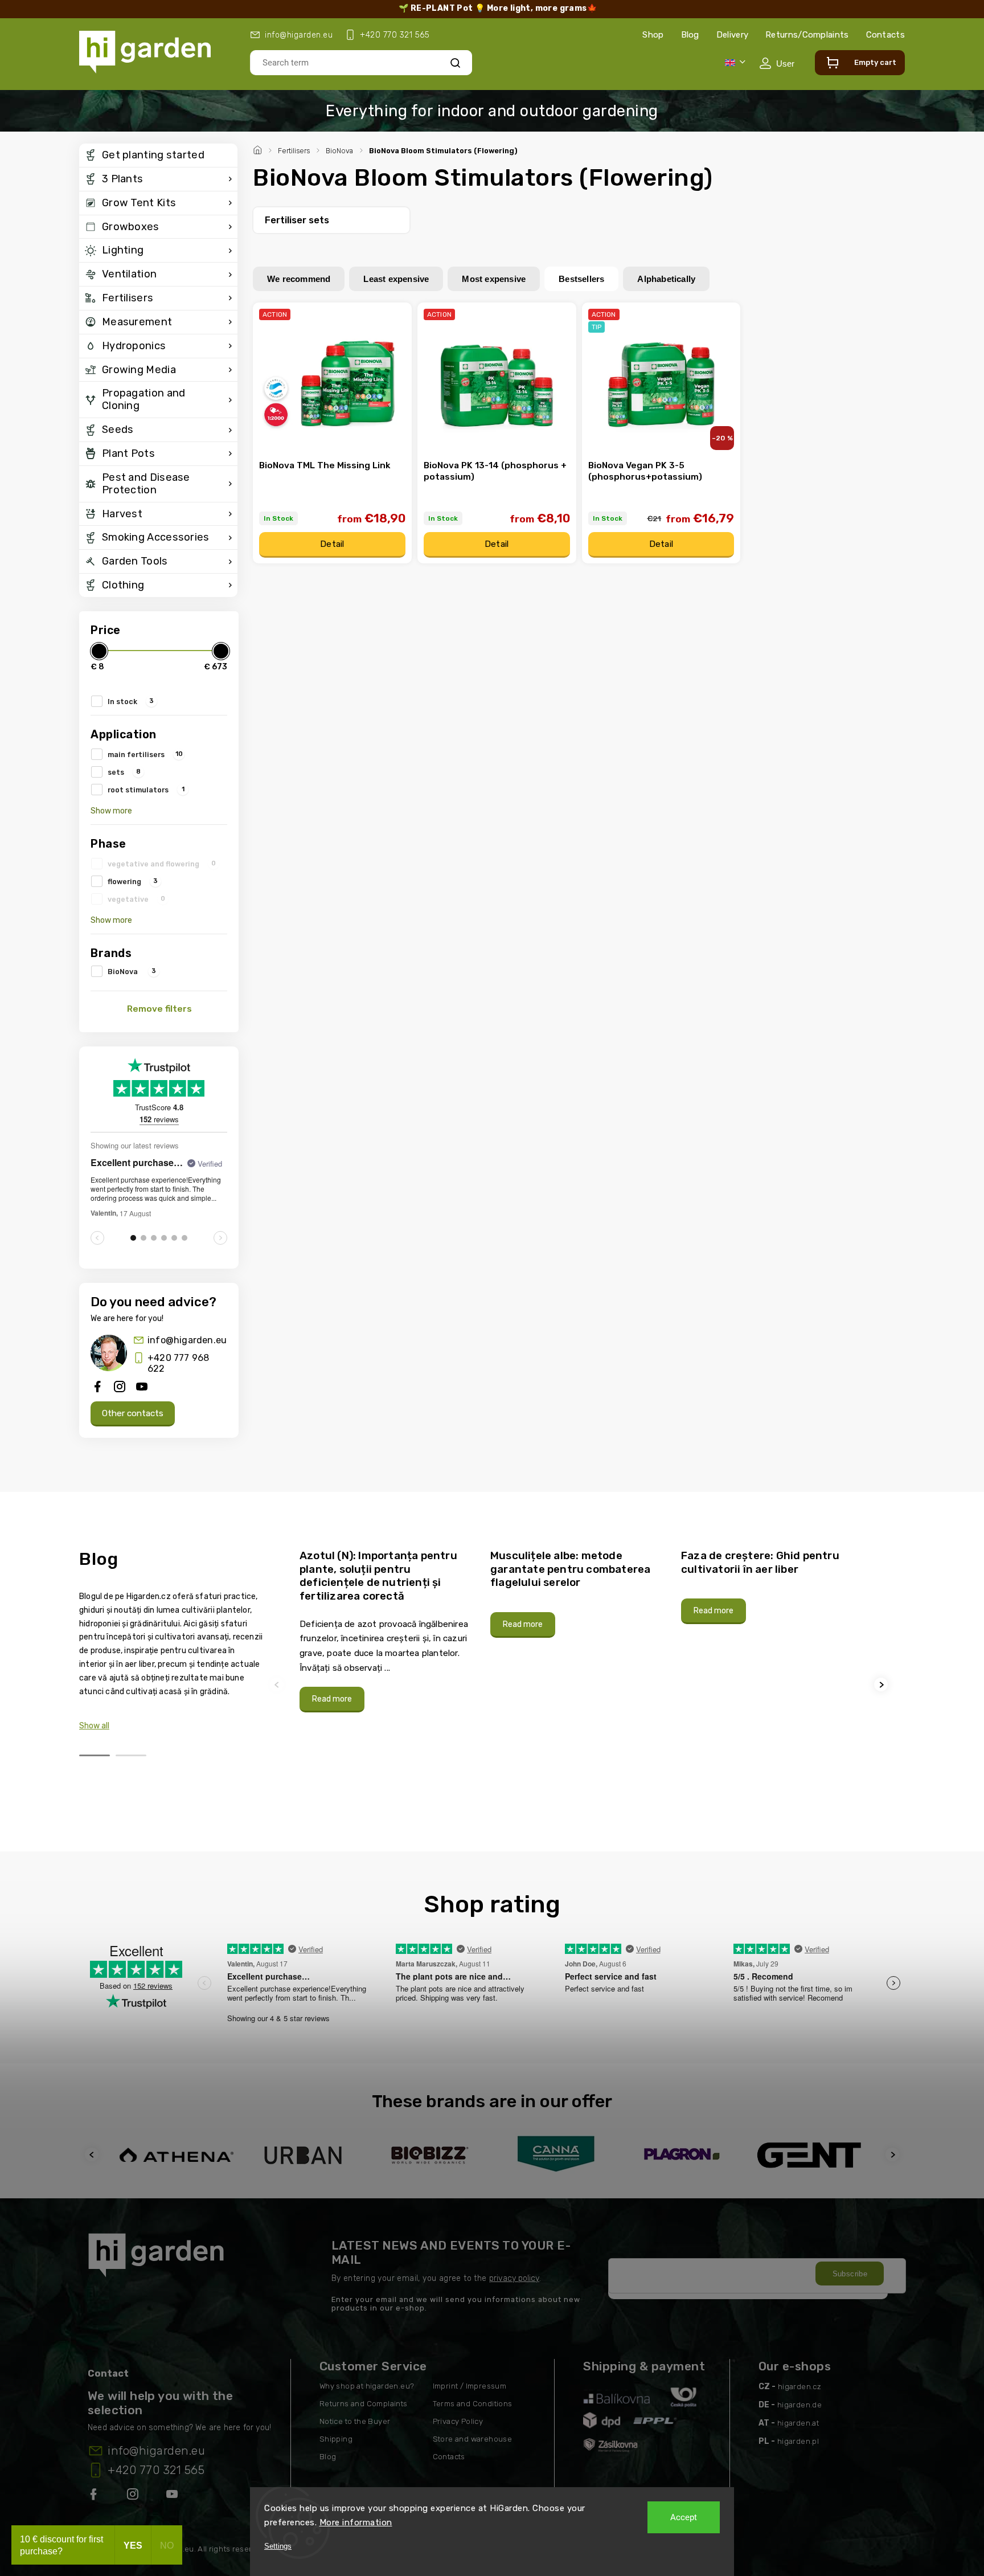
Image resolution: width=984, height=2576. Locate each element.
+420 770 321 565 (156, 2470)
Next (883, 1685)
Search (455, 62)
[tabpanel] (388, 1631)
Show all (94, 1726)
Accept (684, 2517)
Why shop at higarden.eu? (367, 2386)
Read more (332, 1699)
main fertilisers (145, 754)
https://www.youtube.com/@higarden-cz (176, 2496)
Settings (278, 2546)
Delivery (732, 35)
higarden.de (799, 2405)
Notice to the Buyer (355, 2421)
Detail (332, 544)
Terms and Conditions (473, 2404)
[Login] (777, 63)
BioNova (132, 971)
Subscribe (850, 2274)
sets (124, 772)
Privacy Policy (458, 2421)
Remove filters (159, 1009)
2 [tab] (131, 1755)
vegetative (136, 899)
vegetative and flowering (162, 864)
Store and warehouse (473, 2439)
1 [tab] (95, 1755)
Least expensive (396, 279)
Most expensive (494, 279)
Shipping (336, 2439)
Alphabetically (666, 279)
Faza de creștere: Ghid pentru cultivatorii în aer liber (760, 1562)
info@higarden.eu (187, 1340)
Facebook (95, 2496)
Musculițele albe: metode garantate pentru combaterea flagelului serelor (570, 1569)
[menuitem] (158, 156)
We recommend (299, 279)
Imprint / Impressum (470, 2386)
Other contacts (133, 1413)
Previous (278, 1685)
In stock (131, 701)
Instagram (134, 2496)
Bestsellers (581, 279)
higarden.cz (799, 2387)
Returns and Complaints (364, 2404)
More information (356, 2522)
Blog (690, 35)
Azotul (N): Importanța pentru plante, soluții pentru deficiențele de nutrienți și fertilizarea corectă (378, 1576)
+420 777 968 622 (178, 1363)
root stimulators (146, 790)
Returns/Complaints (807, 35)
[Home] (259, 149)
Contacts (885, 35)
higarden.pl (798, 2441)
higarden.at (798, 2423)
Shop (653, 35)
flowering (133, 881)
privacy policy (514, 2278)
